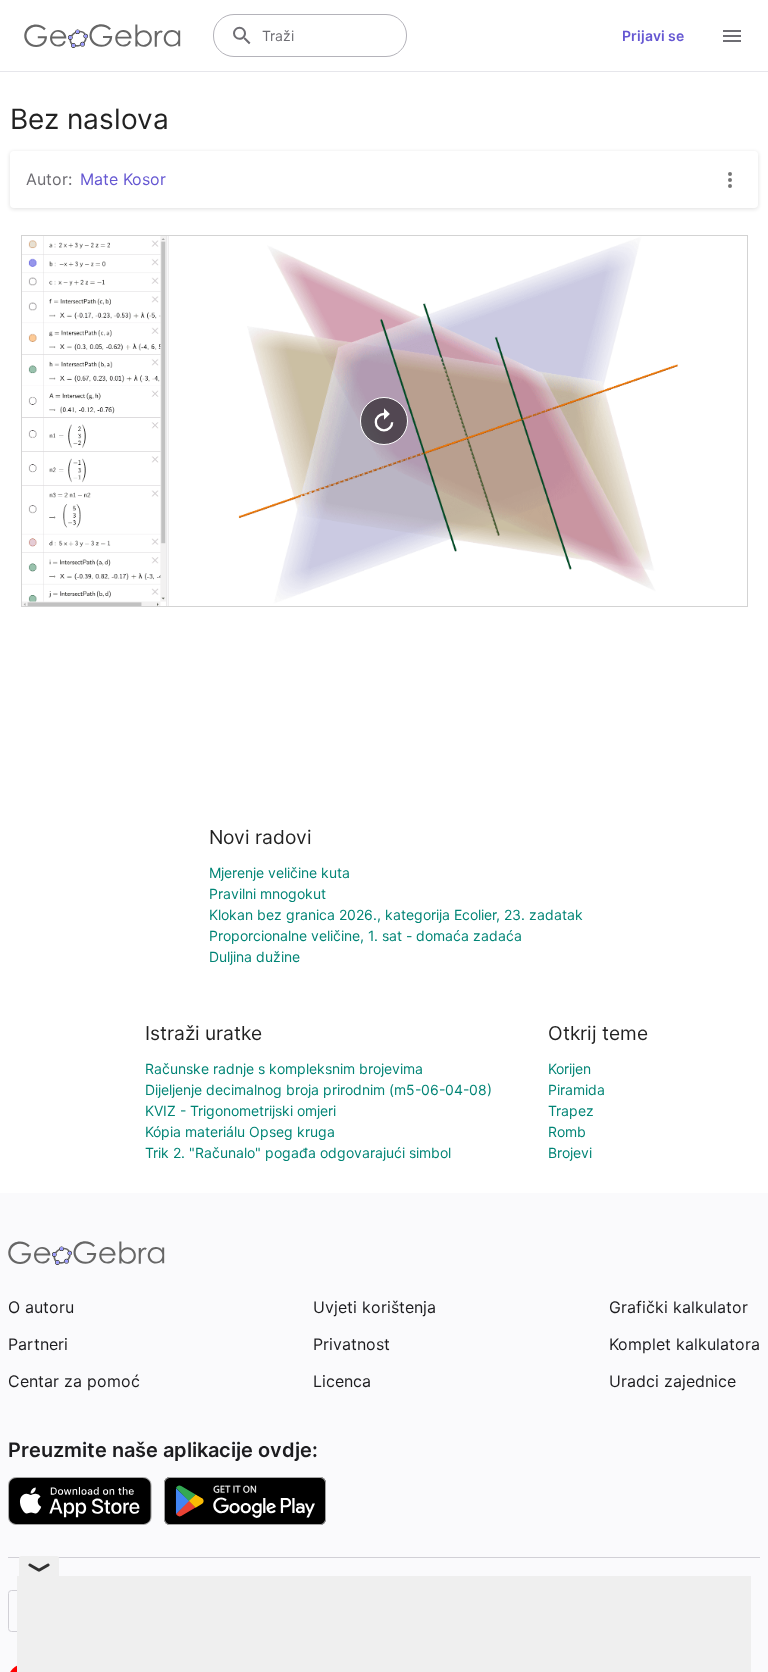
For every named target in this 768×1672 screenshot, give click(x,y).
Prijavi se (653, 35)
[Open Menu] (732, 36)
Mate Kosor (123, 179)
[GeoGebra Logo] (102, 36)
